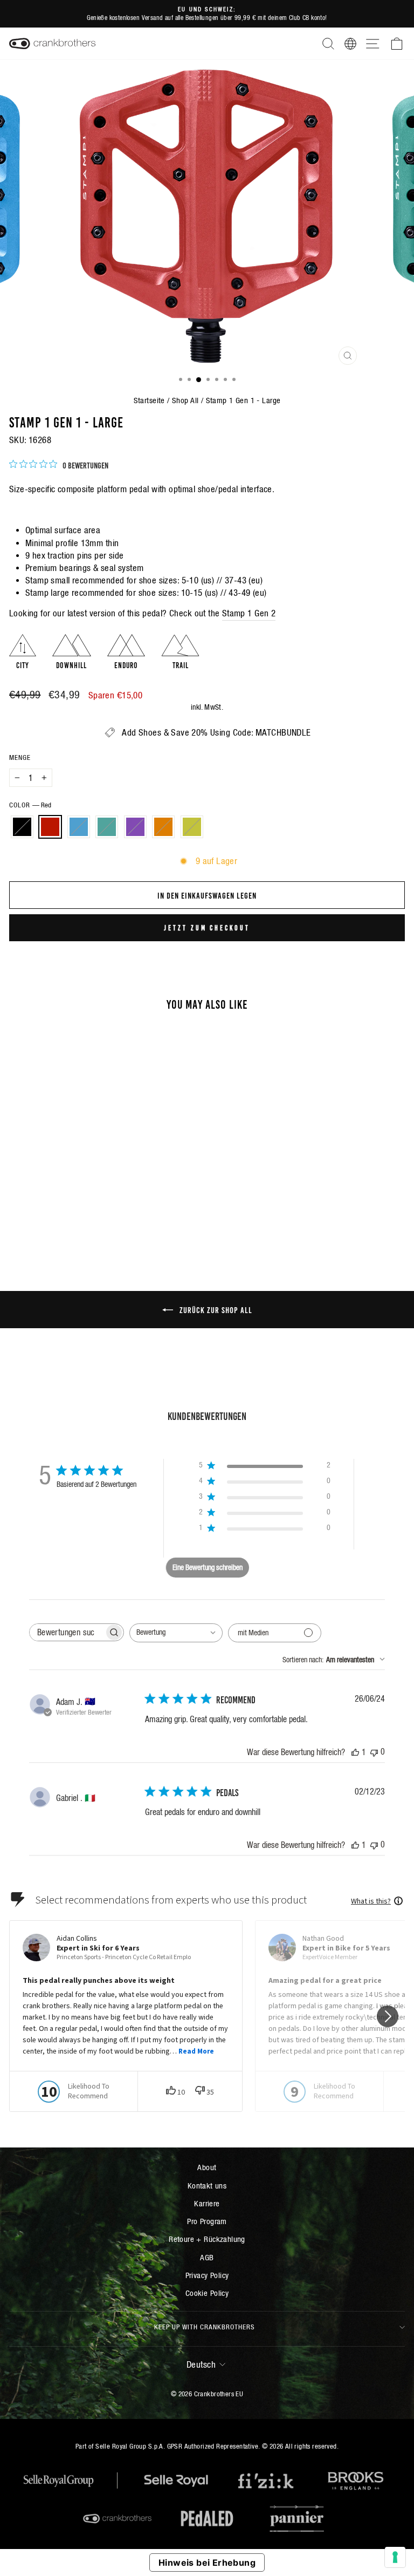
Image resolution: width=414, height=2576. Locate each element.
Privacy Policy (207, 2275)
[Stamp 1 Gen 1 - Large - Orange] (110, 1215)
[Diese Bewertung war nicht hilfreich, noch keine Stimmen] (374, 1752)
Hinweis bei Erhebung (207, 2563)
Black (22, 827)
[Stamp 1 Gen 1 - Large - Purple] (98, 1215)
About (207, 2167)
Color (30, 805)
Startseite (149, 400)
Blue (79, 827)
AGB (207, 2257)
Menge (20, 757)
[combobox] (176, 1633)
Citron (192, 827)
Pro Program (207, 2221)
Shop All (185, 400)
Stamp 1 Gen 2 (249, 613)
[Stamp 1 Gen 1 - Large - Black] (48, 1215)
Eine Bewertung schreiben (208, 1567)
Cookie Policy (207, 2293)
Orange (163, 827)
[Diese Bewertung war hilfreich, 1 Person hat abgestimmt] (355, 1752)
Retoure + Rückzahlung (207, 2239)
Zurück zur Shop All (215, 1309)
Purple (135, 827)
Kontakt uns (207, 2186)
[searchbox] (67, 1632)
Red (50, 827)
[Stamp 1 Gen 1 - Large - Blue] (73, 1215)
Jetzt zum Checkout (207, 927)
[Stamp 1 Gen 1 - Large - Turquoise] (85, 1215)
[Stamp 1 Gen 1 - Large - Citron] (123, 1215)
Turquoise (107, 827)
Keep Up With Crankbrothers (205, 2327)
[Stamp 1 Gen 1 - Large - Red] (61, 1215)
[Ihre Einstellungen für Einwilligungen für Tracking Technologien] (395, 2557)
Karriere (207, 2203)
